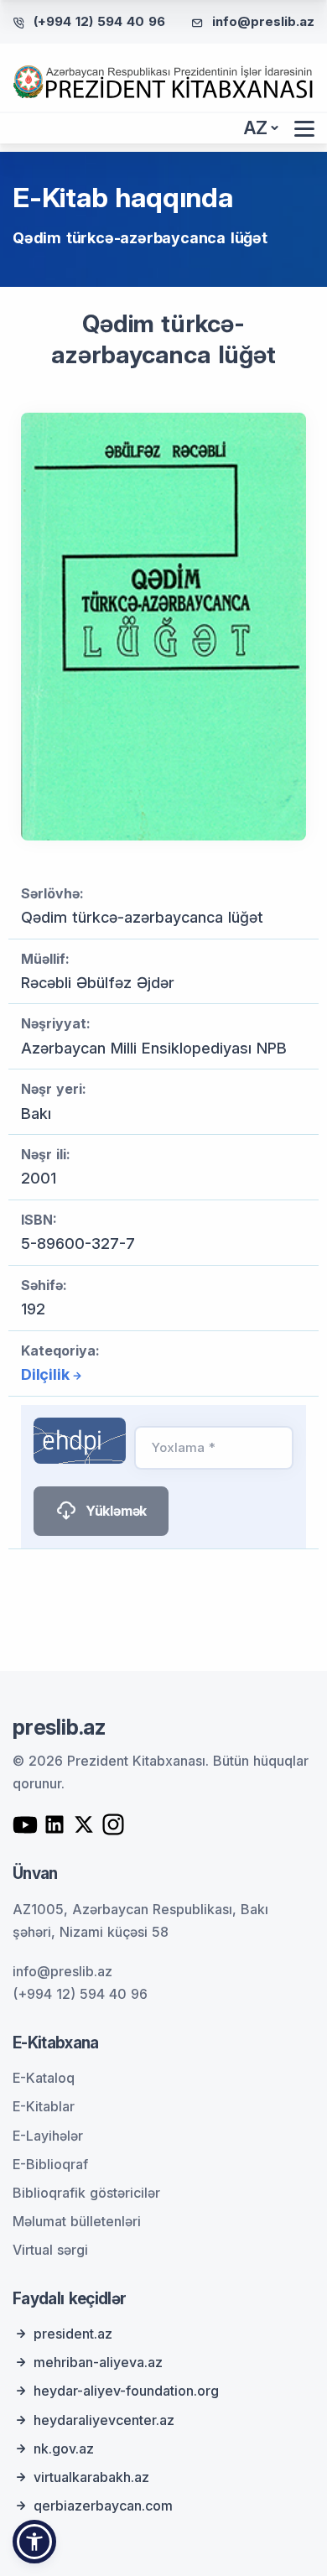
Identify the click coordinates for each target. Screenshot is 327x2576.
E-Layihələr (48, 2136)
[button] (34, 2542)
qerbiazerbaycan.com (103, 2506)
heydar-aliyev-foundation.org (126, 2391)
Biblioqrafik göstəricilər (86, 2193)
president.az (73, 2334)
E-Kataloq (44, 2078)
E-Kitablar (44, 2106)
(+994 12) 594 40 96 (99, 21)
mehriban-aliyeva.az (98, 2362)
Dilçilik (45, 1374)
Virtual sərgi (50, 2250)
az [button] (256, 128)
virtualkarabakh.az (91, 2477)
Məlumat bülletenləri (77, 2221)
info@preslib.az (263, 21)
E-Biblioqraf (50, 2164)
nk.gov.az (64, 2449)
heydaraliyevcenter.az (104, 2420)
